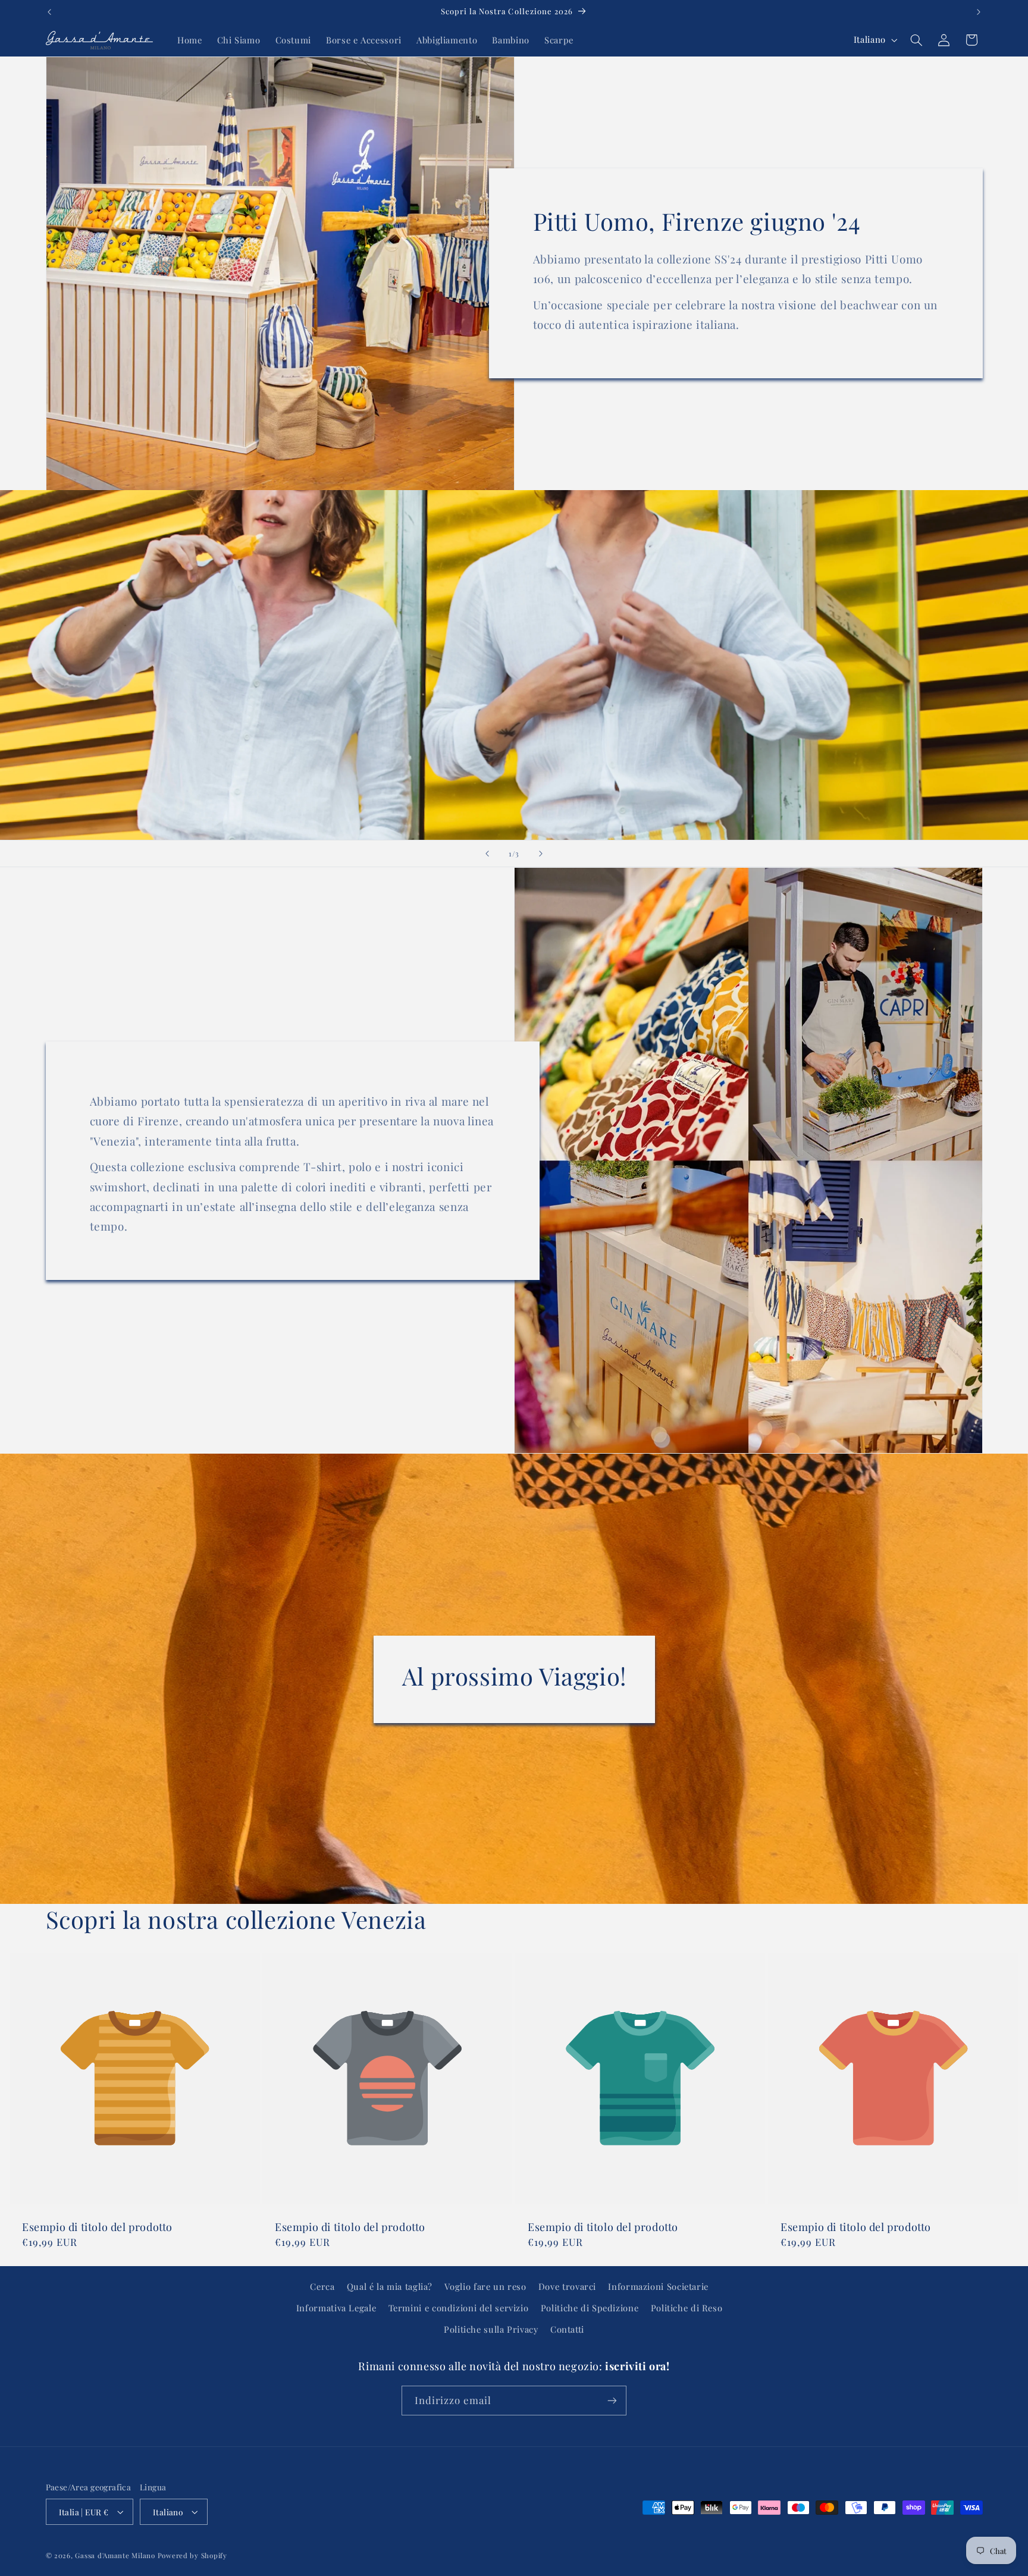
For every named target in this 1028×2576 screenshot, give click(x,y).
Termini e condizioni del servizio (459, 2308)
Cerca (322, 2286)
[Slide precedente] (487, 854)
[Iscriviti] (612, 2400)
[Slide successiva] (541, 854)
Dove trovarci (567, 2286)
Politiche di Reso (687, 2308)
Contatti (567, 2329)
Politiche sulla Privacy (491, 2329)
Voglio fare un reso (485, 2286)
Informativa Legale (336, 2308)
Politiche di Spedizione (590, 2308)
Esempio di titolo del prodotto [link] (97, 2228)
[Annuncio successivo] (979, 12)
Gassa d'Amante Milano (115, 2555)
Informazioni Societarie (658, 2286)
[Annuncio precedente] (49, 12)
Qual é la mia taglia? (390, 2286)
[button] (916, 40)
